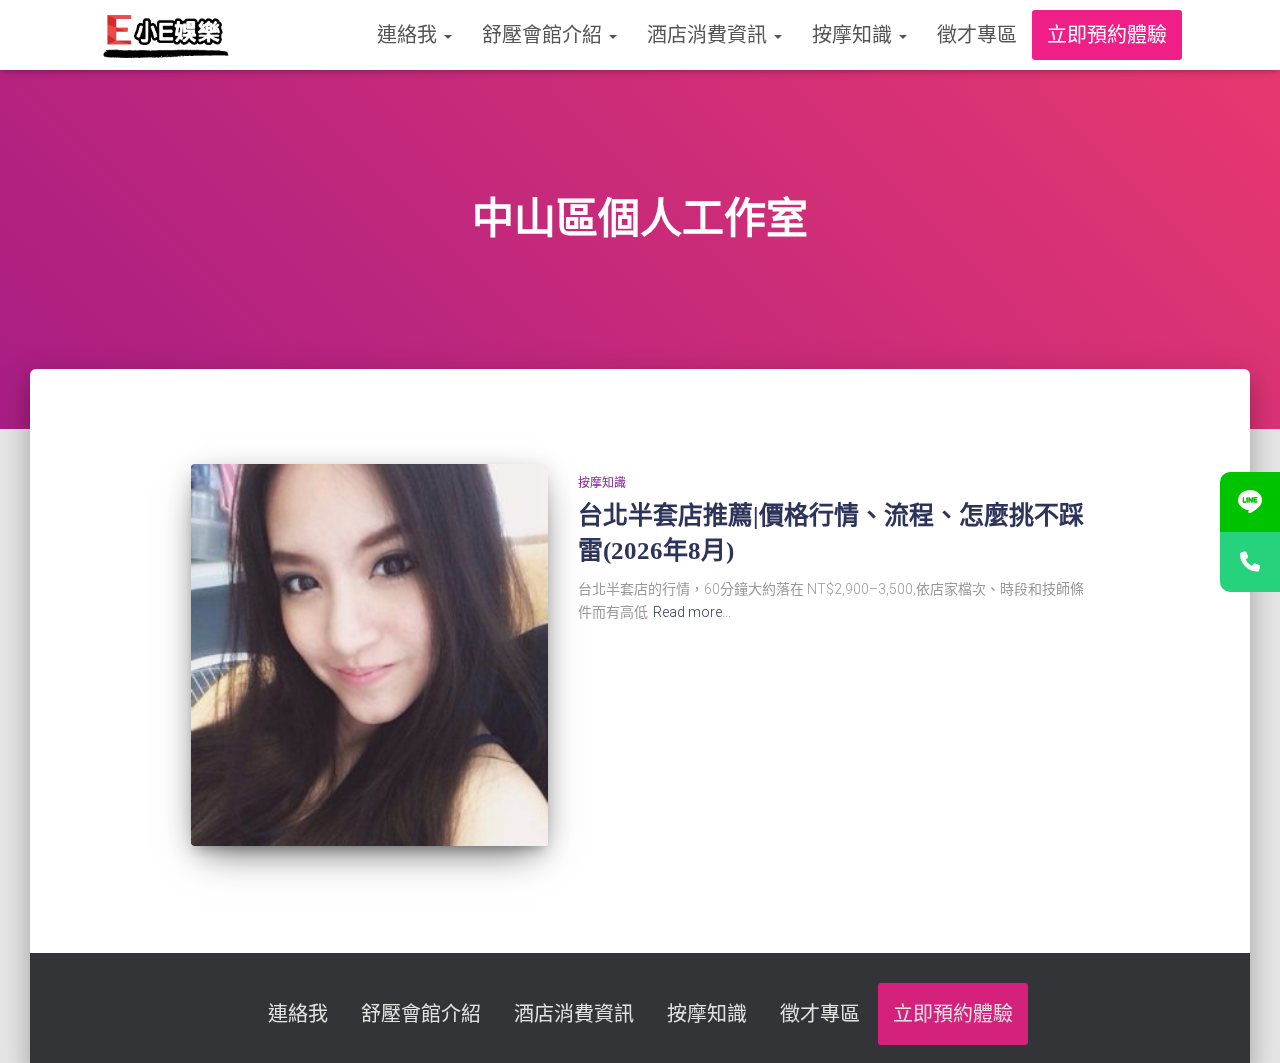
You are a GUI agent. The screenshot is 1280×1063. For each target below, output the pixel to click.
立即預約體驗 (1107, 35)
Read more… (692, 612)
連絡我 (409, 35)
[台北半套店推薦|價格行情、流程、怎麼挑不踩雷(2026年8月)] (369, 655)
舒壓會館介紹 (544, 35)
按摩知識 (854, 35)
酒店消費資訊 (709, 35)
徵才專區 (977, 35)
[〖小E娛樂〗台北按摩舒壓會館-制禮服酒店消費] (165, 35)
